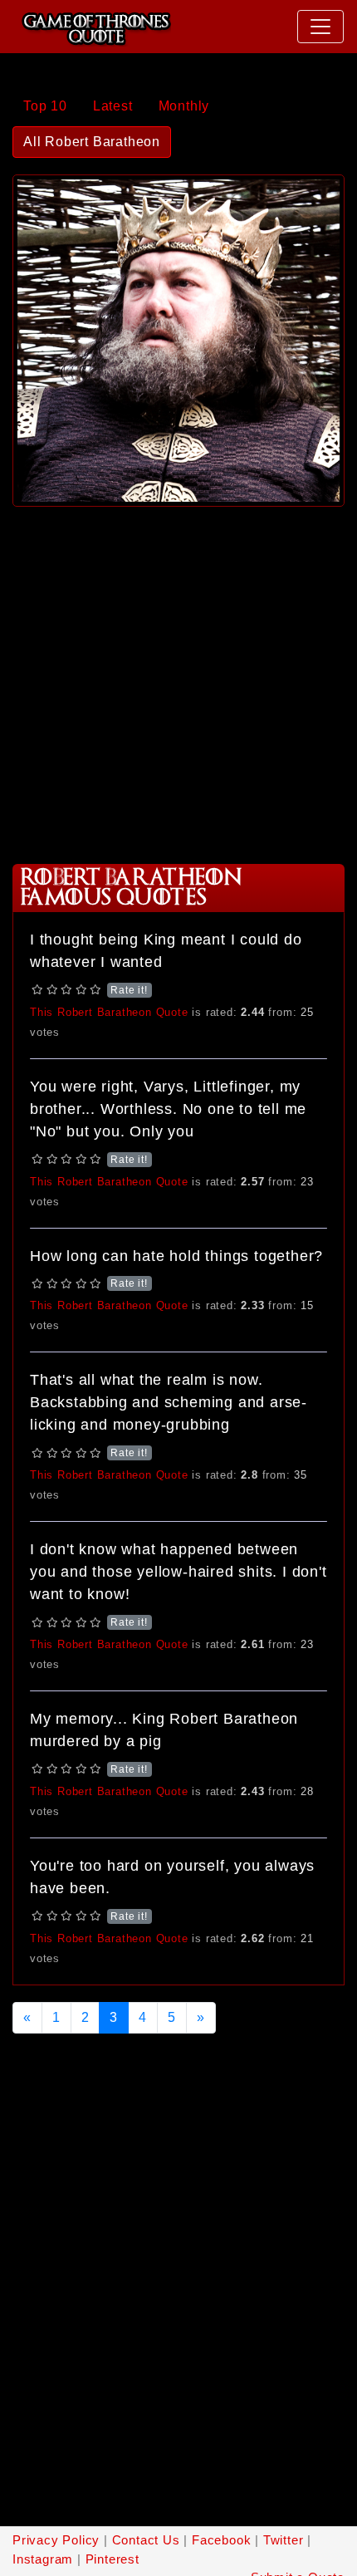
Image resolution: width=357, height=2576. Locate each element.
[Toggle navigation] (320, 27)
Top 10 (45, 106)
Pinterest (112, 2559)
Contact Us (146, 2540)
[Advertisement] (178, 679)
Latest (113, 106)
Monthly (184, 106)
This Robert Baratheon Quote (109, 1012)
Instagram (43, 2559)
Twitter (284, 2540)
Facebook (221, 2540)
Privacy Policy (56, 2540)
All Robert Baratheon (92, 142)
